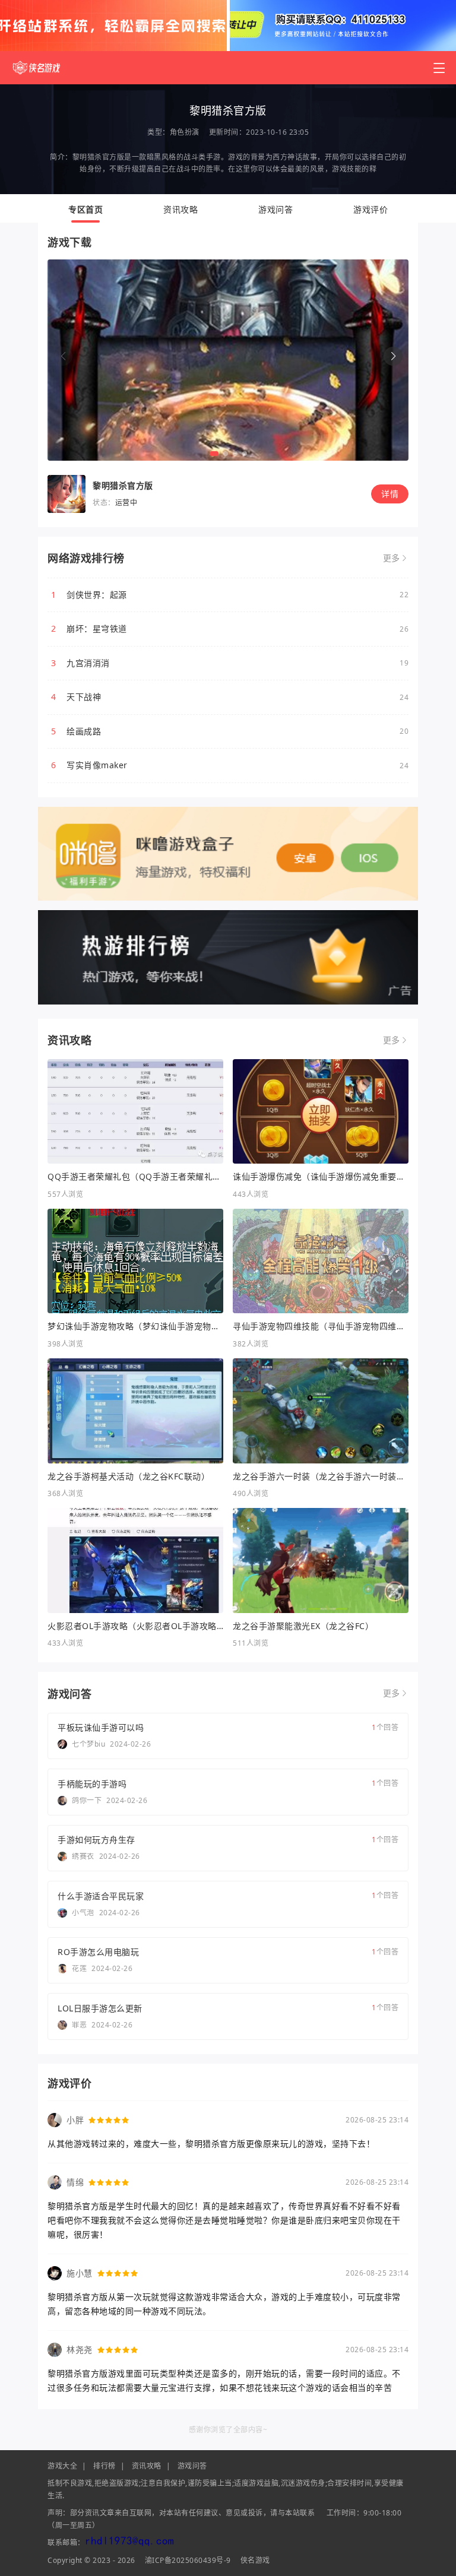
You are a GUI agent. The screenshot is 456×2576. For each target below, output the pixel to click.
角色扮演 (185, 132)
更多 (392, 558)
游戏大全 (62, 2466)
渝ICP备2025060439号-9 (188, 2560)
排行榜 (104, 2466)
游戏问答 (275, 209)
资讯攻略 (180, 209)
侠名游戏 (255, 2560)
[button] (393, 356)
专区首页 (85, 209)
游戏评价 (370, 209)
